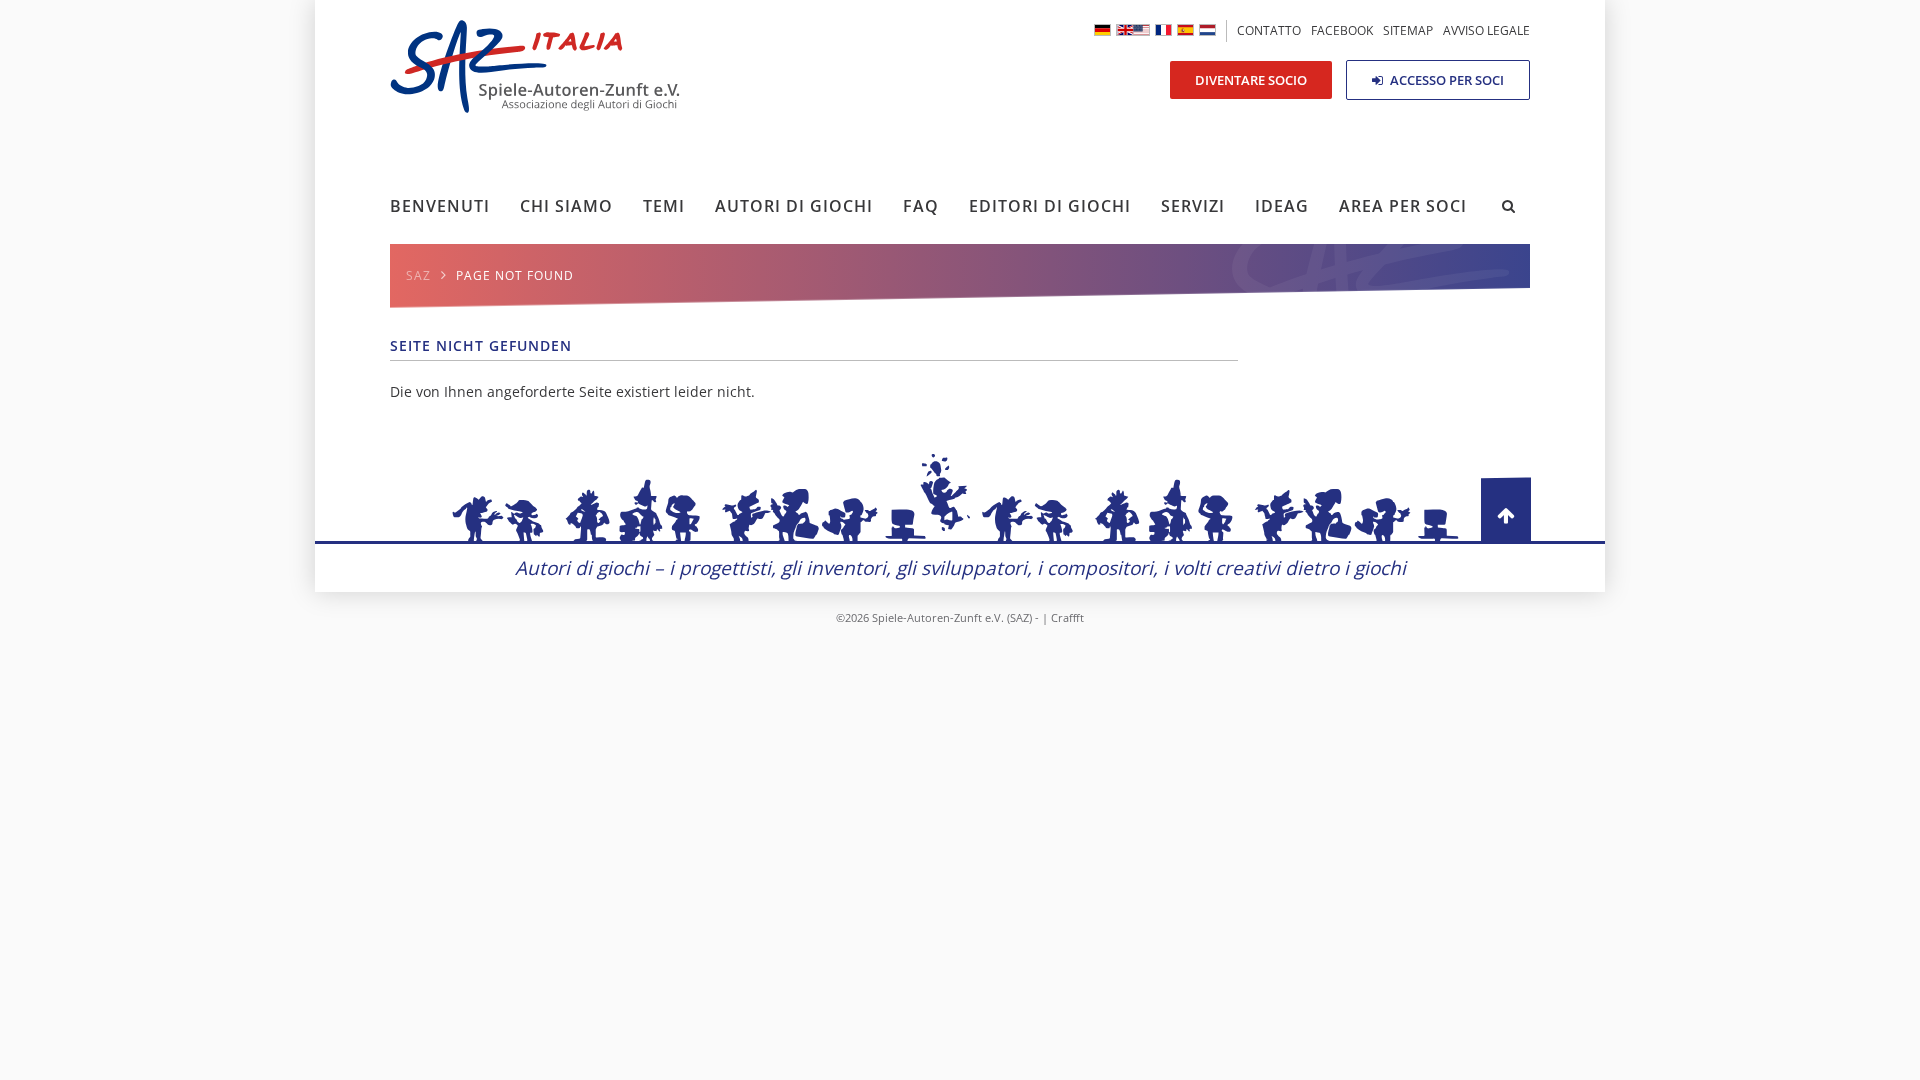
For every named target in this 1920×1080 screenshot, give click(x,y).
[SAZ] (1102, 30)
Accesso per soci (1445, 80)
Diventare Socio (1251, 80)
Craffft (1067, 617)
